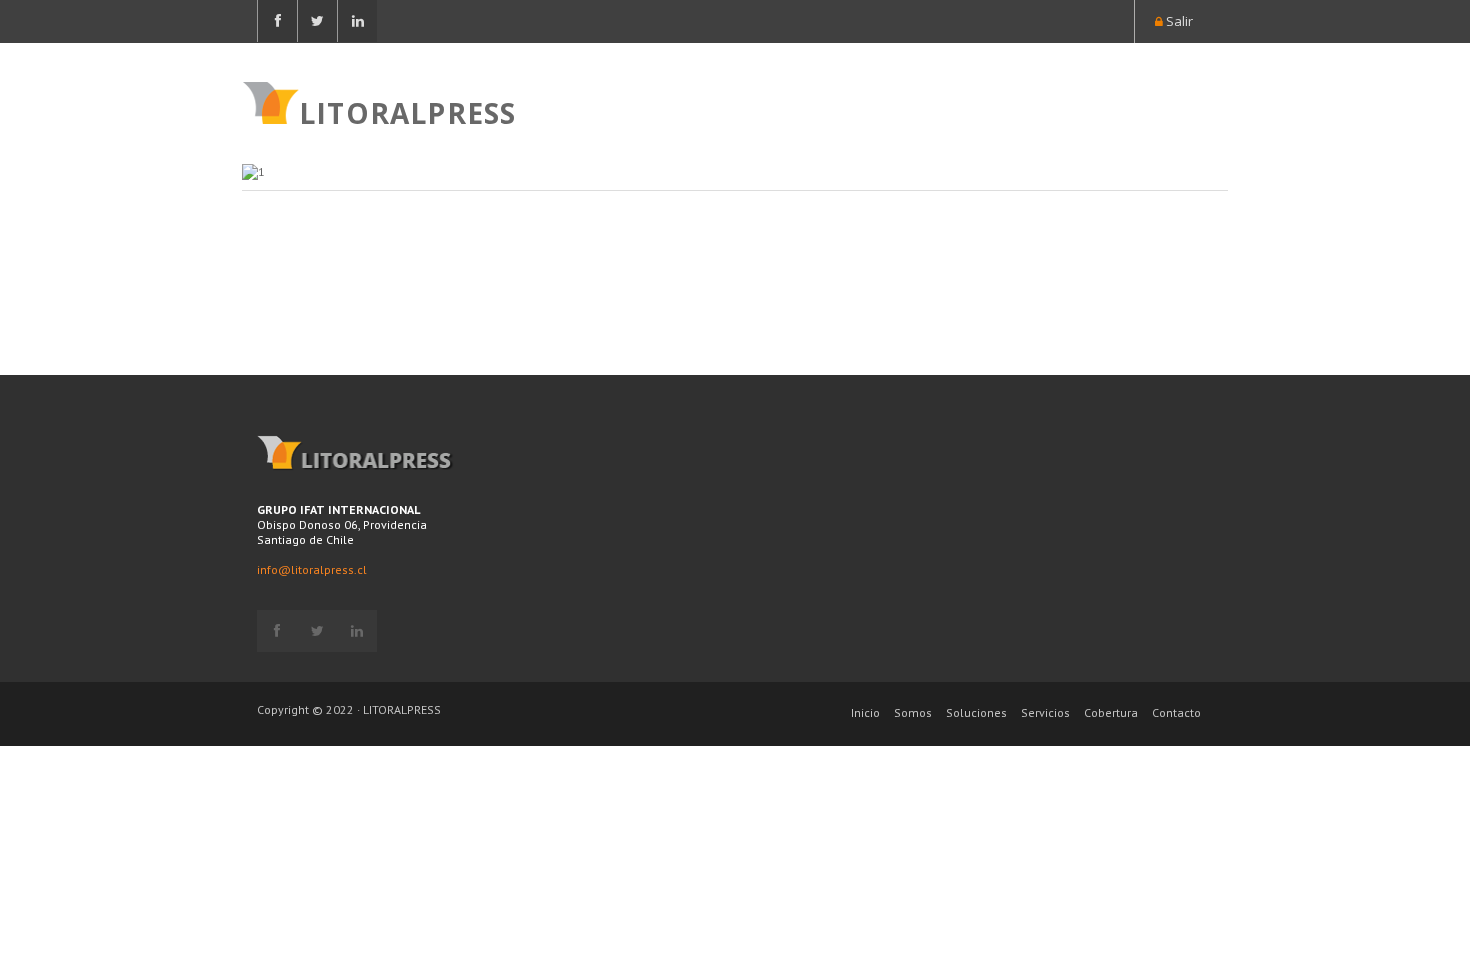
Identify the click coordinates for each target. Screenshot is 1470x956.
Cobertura (1111, 712)
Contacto (1176, 712)
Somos (913, 712)
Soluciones (976, 712)
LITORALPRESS (407, 111)
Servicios (1045, 712)
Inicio (865, 712)
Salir (1178, 21)
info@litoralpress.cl (312, 569)
